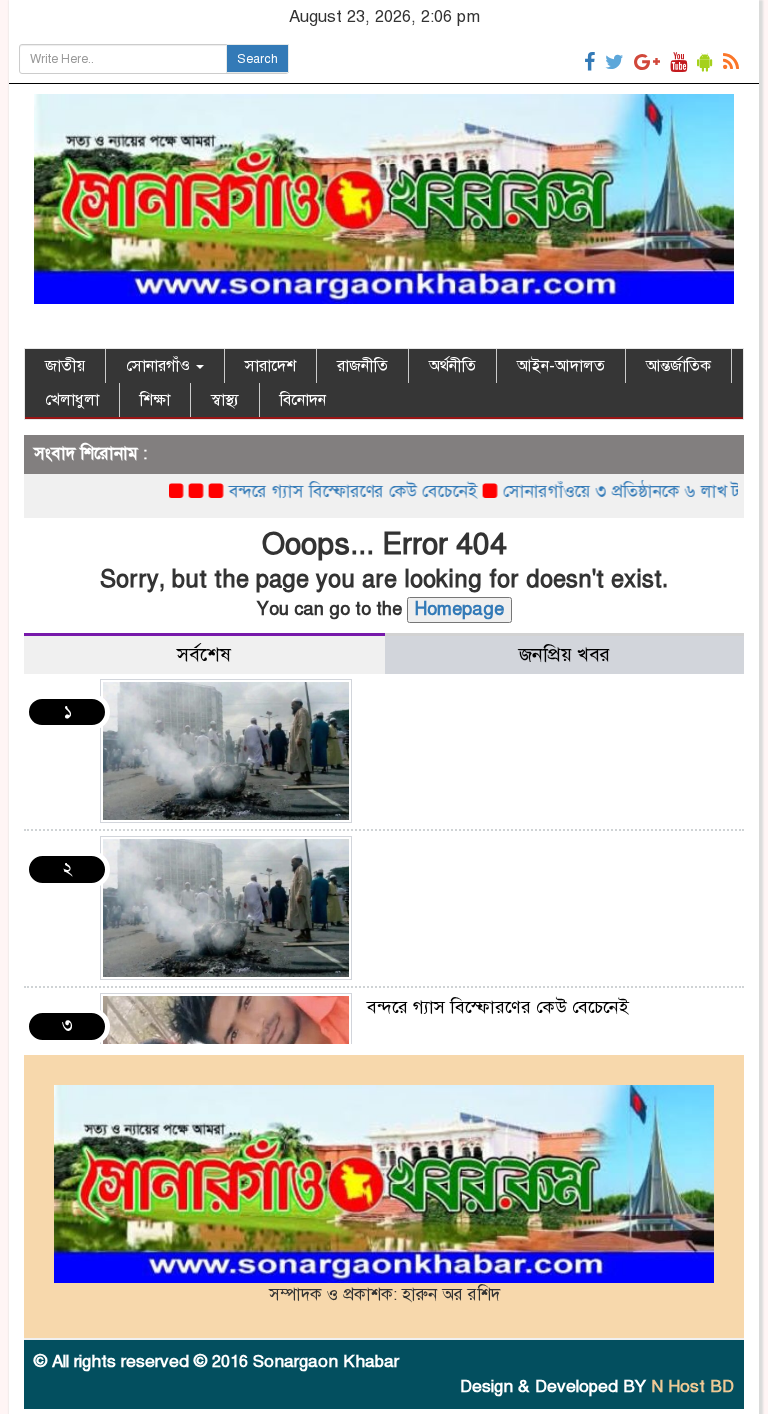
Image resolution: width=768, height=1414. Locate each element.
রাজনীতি (362, 366)
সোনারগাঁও (160, 366)
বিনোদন (303, 400)
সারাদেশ (270, 366)
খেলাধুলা (72, 400)
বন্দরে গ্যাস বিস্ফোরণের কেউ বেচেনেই (329, 491)
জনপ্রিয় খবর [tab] (564, 654)
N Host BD (692, 1386)
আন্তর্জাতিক (678, 366)
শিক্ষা (155, 400)
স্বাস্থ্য (225, 400)
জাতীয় (65, 366)
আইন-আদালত (561, 366)
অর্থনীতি (452, 366)
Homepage (459, 609)
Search (257, 59)
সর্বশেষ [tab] (204, 654)
